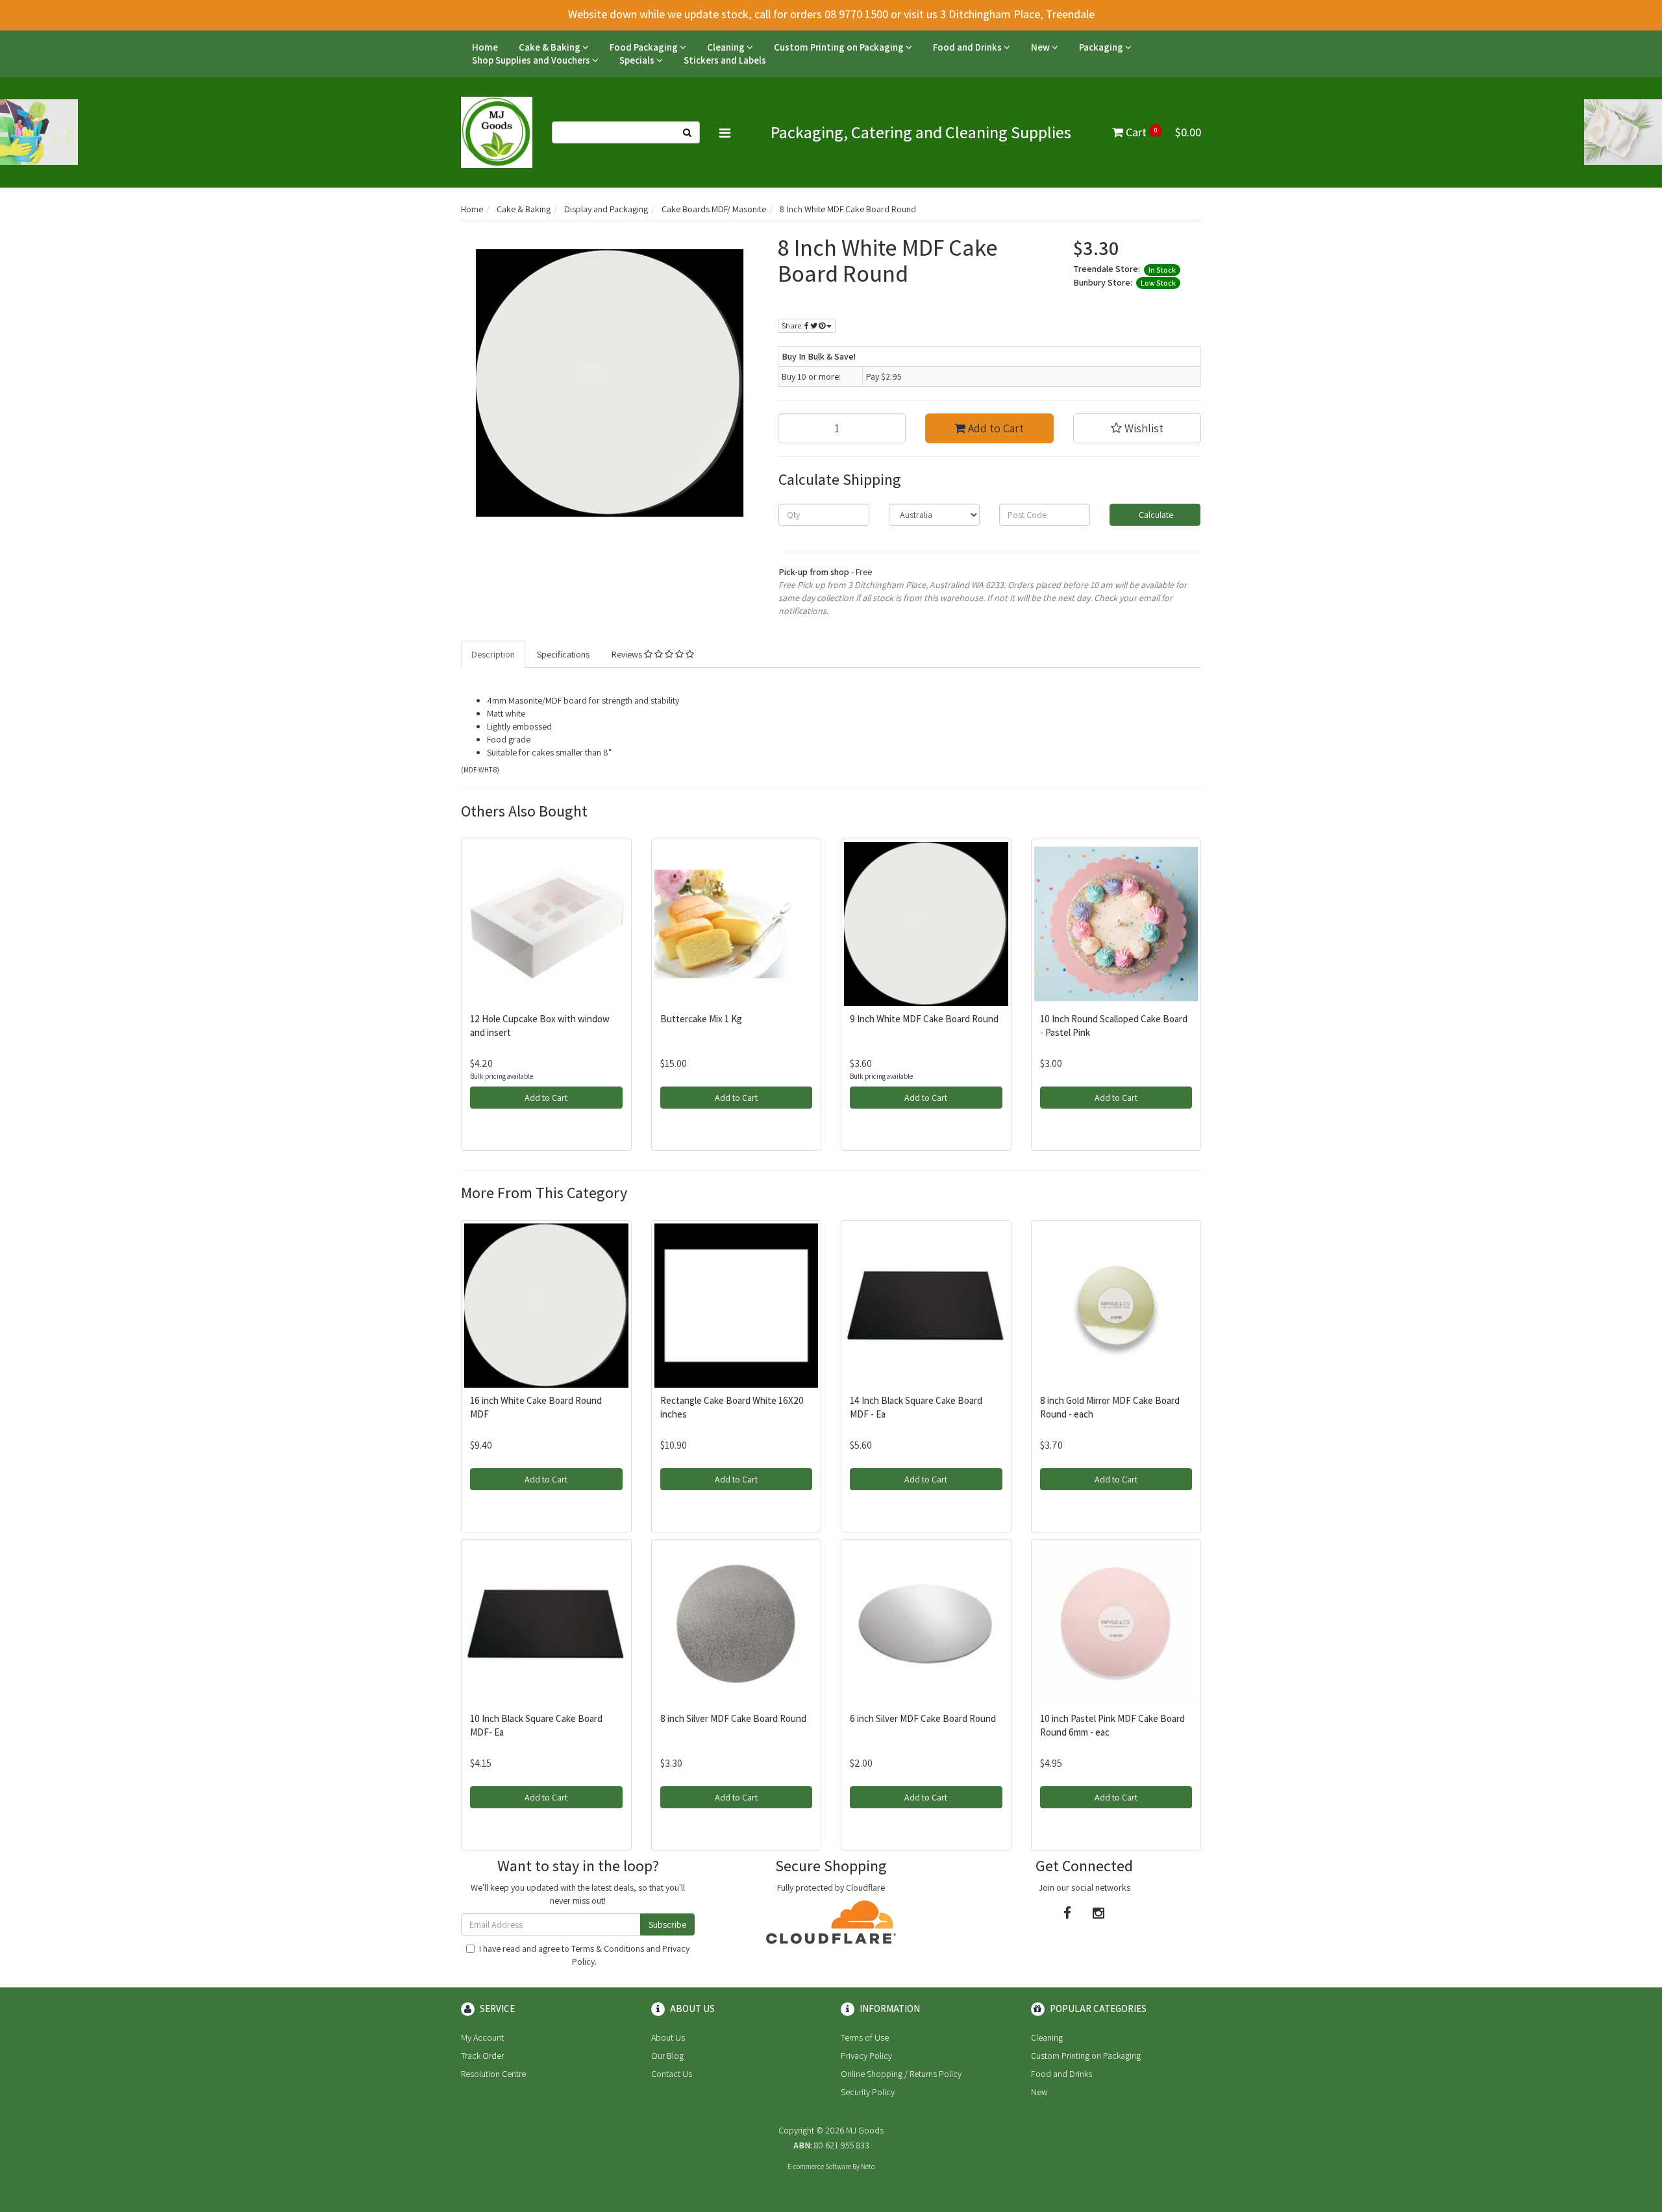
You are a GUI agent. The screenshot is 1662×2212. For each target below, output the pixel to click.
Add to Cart (995, 428)
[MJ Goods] (497, 132)
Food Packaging (645, 47)
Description (493, 654)
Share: (793, 326)
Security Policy (868, 2092)
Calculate (1155, 515)
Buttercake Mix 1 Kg (701, 1019)
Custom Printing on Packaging (840, 47)
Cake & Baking (551, 47)
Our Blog (667, 2056)
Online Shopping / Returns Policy (901, 2074)
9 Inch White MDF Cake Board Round (924, 1019)
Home (485, 47)
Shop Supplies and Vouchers (532, 60)
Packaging (1102, 47)
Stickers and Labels (725, 60)
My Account (482, 2037)
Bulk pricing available (502, 1076)
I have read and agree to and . (584, 1955)
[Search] (688, 132)
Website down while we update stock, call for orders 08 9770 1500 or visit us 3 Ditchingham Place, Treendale (831, 14)
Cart (1162, 132)
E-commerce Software (819, 2167)
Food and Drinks (968, 47)
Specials (638, 60)
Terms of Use (865, 2037)
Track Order (482, 2056)
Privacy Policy (866, 2056)
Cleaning (727, 47)
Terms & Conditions (608, 1948)
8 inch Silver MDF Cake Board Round (733, 1718)
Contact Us (672, 2074)
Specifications (563, 654)
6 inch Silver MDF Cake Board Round (923, 1718)
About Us (668, 2037)
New (1041, 47)
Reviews (628, 654)
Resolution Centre (493, 2074)
